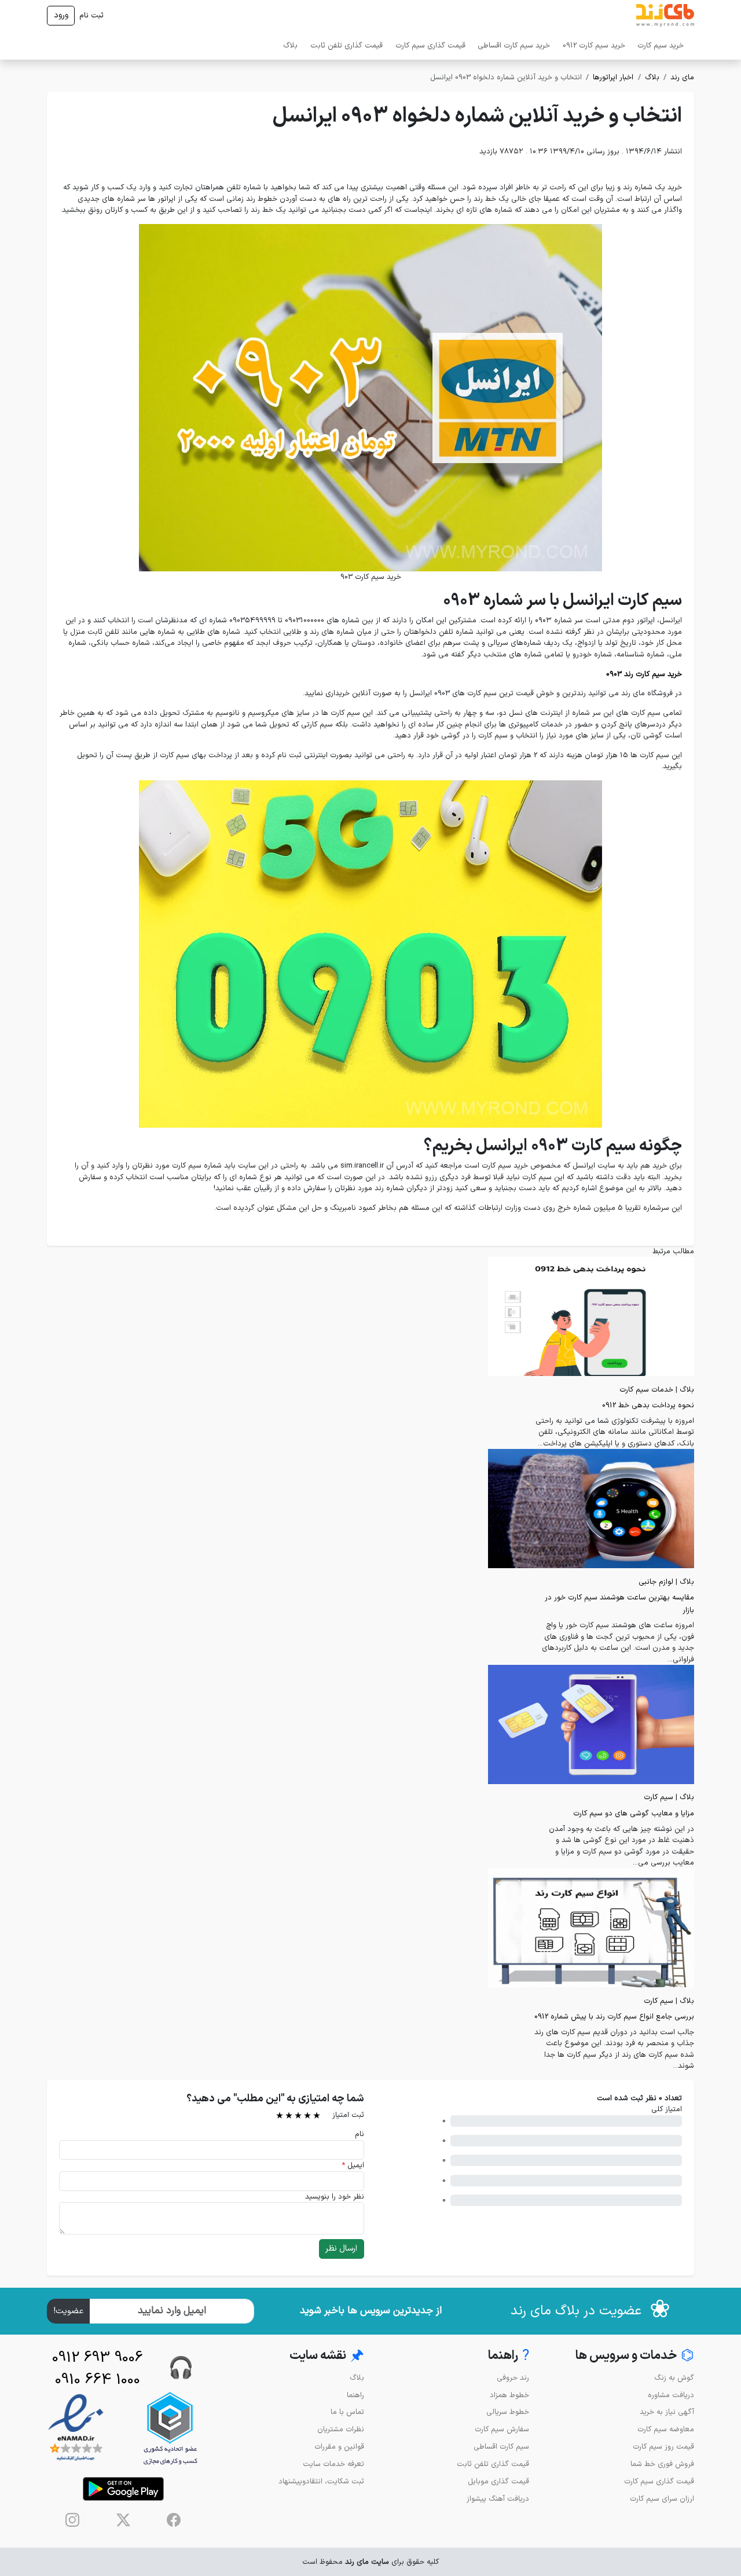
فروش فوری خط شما (662, 2464)
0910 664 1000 (98, 2380)
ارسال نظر (341, 2249)
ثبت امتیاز (348, 2115)
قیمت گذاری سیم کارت (430, 45)
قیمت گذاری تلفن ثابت (346, 45)
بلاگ (290, 45)
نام (360, 2134)
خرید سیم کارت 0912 (594, 45)
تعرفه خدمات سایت (333, 2464)
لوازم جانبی (656, 1582)
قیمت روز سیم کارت (663, 2447)
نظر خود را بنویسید (335, 2197)
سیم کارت (659, 1797)
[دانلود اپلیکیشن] (123, 2489)
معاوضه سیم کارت (666, 2429)
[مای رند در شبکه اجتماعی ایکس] (123, 2520)
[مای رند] (665, 16)
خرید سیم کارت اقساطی (514, 45)
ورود (61, 15)
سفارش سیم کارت (502, 2429)
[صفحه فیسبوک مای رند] (174, 2520)
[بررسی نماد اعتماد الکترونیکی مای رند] (76, 2428)
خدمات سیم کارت (646, 1390)
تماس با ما (347, 2412)
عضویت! (69, 2311)
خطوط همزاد (509, 2395)
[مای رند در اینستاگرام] (72, 2520)
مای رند (682, 77)
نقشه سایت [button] (327, 2356)
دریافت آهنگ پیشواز (498, 2499)
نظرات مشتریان (341, 2429)
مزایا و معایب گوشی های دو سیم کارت (634, 1813)
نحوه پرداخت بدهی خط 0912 (648, 1405)
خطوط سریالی (508, 2412)
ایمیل (353, 2165)
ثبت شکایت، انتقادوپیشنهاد (321, 2481)
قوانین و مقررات (339, 2447)
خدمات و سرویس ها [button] (635, 2356)
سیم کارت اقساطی (501, 2447)
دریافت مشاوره (671, 2395)
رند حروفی (513, 2378)
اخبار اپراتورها (613, 77)
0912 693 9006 (98, 2358)
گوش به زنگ (674, 2378)
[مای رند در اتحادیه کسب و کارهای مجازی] (170, 2428)
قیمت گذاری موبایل (498, 2481)
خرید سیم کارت (661, 45)
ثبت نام (91, 15)
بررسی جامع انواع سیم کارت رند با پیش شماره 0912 (614, 2017)
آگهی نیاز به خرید (667, 2412)
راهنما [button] (509, 2356)
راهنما (355, 2395)
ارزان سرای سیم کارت (662, 2499)
